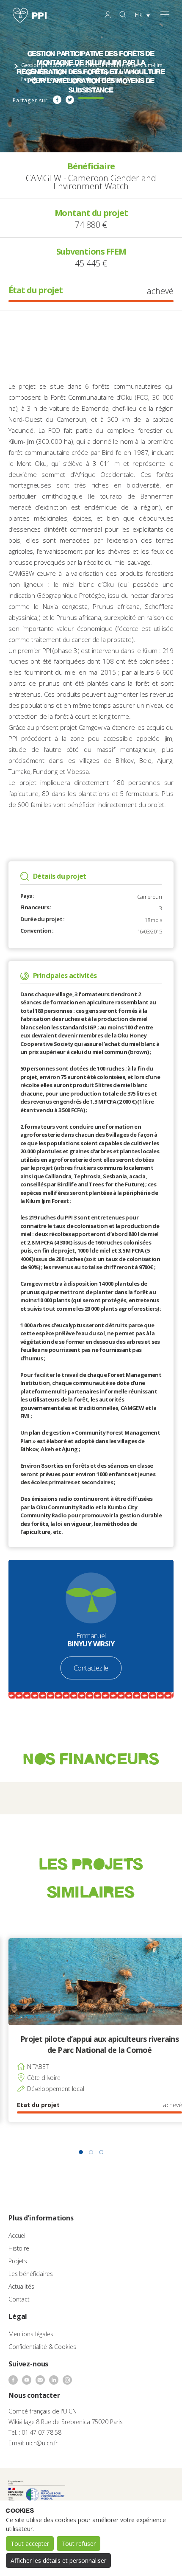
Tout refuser (79, 2544)
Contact (19, 2299)
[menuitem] (142, 15)
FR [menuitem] (138, 15)
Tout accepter (30, 2544)
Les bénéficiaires (31, 2274)
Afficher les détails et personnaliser (58, 2561)
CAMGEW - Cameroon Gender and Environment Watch (91, 182)
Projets (18, 2261)
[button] (81, 2152)
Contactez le (91, 1668)
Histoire (19, 2248)
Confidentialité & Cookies (42, 2347)
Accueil (18, 2235)
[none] (142, 15)
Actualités (21, 2286)
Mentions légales (31, 2334)
